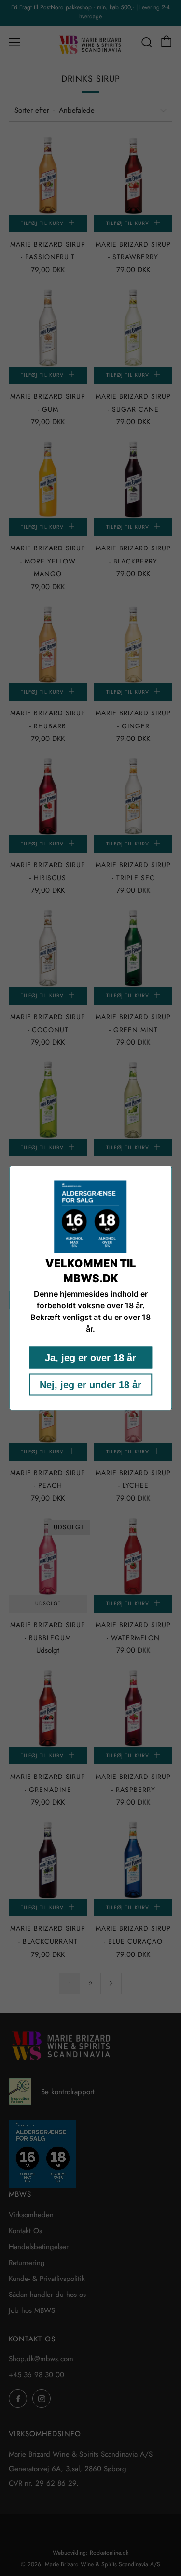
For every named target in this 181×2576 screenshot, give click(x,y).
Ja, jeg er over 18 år (90, 1358)
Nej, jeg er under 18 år (90, 1385)
